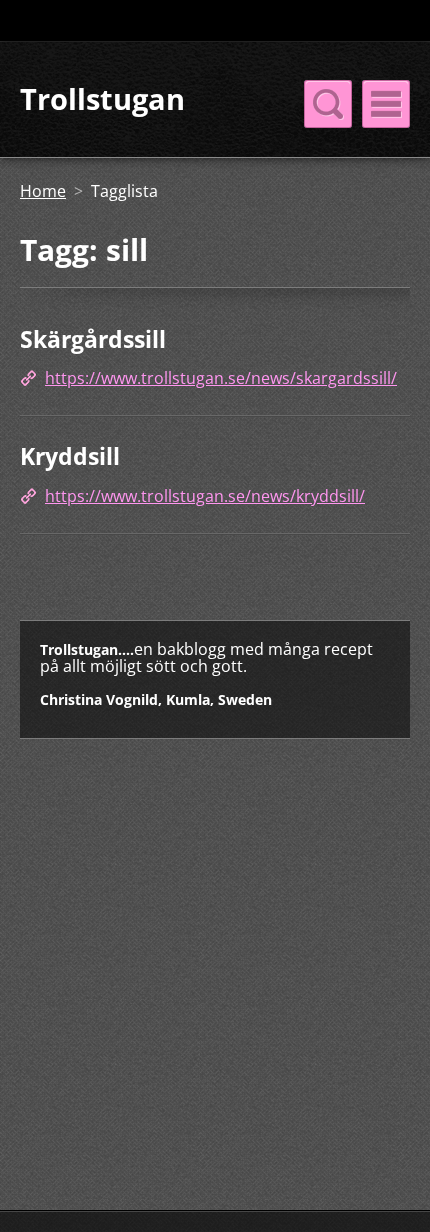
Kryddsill (70, 456)
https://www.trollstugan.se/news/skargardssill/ (221, 378)
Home (43, 191)
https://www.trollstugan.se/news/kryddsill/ (205, 496)
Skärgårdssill (93, 339)
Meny (386, 104)
